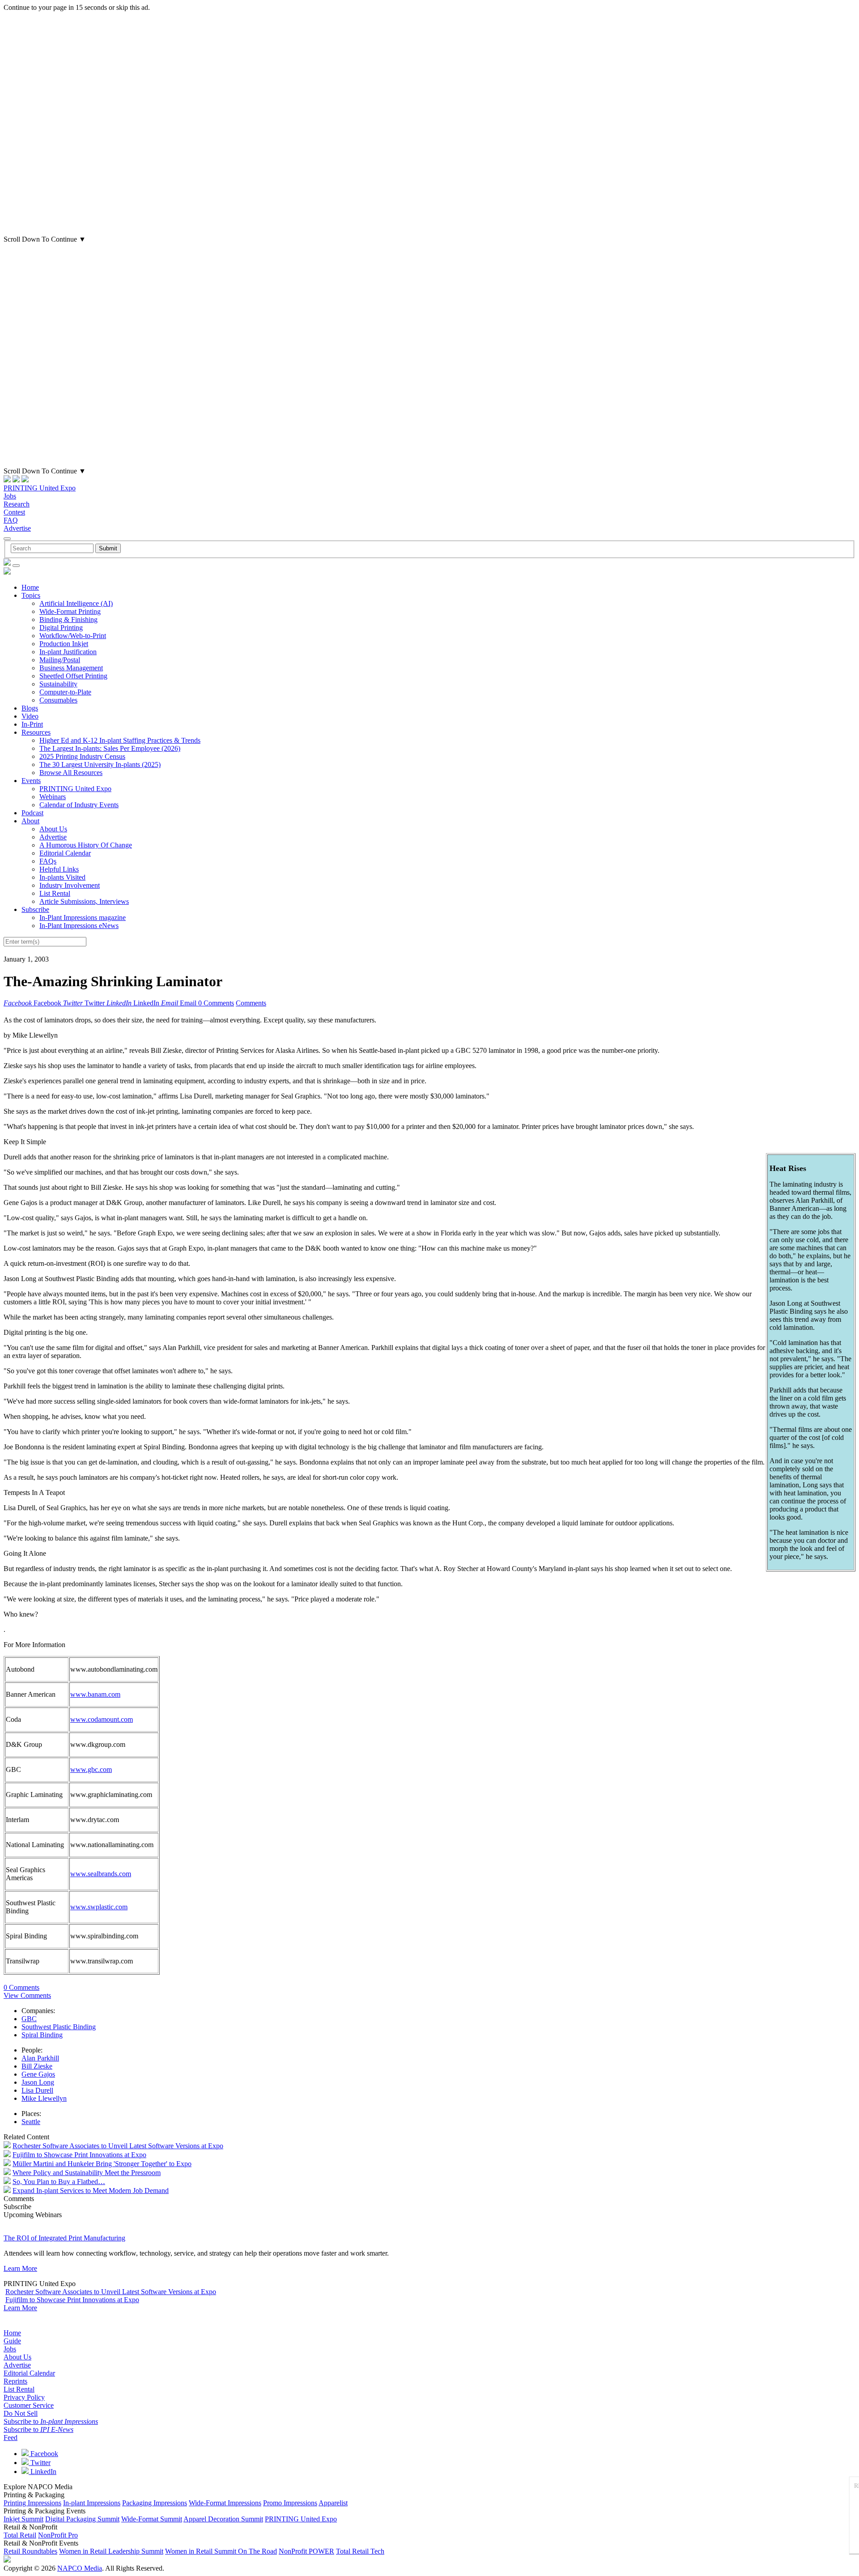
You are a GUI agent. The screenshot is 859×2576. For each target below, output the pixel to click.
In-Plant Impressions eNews (79, 926)
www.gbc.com (91, 1769)
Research (17, 504)
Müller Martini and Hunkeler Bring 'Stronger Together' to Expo (102, 2164)
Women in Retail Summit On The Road (221, 2551)
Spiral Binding (42, 2035)
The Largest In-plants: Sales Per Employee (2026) (110, 748)
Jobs (10, 496)
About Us (53, 829)
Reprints (15, 2381)
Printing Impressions (32, 2503)
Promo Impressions (290, 2503)
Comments (251, 1003)
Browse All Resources (71, 773)
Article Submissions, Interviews (84, 901)
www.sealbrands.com (101, 1874)
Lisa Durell (37, 2090)
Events (31, 781)
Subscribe (35, 909)
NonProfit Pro (58, 2535)
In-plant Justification (68, 652)
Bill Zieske (37, 2066)
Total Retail (20, 2535)
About (30, 821)
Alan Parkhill (40, 2058)
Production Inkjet (64, 644)
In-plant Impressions (92, 2503)
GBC (29, 2019)
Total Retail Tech (360, 2551)
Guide (12, 2341)
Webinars (53, 797)
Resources (36, 732)
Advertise (17, 528)
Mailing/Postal (60, 660)
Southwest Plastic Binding (59, 2027)
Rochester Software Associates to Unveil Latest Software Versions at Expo (118, 2146)
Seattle (31, 2122)
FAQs (48, 861)
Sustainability (58, 684)
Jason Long (38, 2082)
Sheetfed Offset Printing (73, 676)
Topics (31, 595)
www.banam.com (95, 1694)
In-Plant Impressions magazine (83, 918)
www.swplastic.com (99, 1907)
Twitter (40, 2463)
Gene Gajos (38, 2074)
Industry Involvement (70, 885)
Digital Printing (61, 628)
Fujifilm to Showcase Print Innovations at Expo (79, 2155)
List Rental (55, 893)
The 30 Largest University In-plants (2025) (100, 764)
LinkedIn (43, 2472)
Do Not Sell (21, 2413)
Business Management (71, 668)
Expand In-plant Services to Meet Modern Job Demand (91, 2191)
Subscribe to (51, 2421)
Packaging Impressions (155, 2503)
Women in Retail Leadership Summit (111, 2551)
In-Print (32, 724)
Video (30, 716)
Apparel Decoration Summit (223, 2519)
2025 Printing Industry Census (82, 756)
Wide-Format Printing (70, 611)
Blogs (30, 708)
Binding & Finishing (68, 620)
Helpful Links (59, 869)
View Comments (27, 1995)
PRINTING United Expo (40, 488)
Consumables (58, 700)
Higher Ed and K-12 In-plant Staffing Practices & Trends (120, 740)
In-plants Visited (62, 877)
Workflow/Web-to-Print (73, 636)
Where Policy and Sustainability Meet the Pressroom (87, 2173)
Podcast (32, 813)
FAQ (11, 520)
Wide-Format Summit (152, 2519)
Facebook (43, 2454)
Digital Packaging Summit (82, 2519)
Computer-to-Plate (65, 692)
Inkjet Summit (23, 2519)
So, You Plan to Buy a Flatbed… (59, 2182)
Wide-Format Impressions (225, 2503)
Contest (14, 512)
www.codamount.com (102, 1719)
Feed (11, 2438)
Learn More (20, 2268)
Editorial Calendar (65, 853)
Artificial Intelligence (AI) (76, 603)
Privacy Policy (24, 2397)
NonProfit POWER (306, 2551)
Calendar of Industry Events (79, 805)
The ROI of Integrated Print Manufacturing (64, 2238)
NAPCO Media (80, 2568)
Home (30, 587)
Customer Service (29, 2405)
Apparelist (333, 2503)
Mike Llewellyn (44, 2098)
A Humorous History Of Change (86, 845)
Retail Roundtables (30, 2551)
